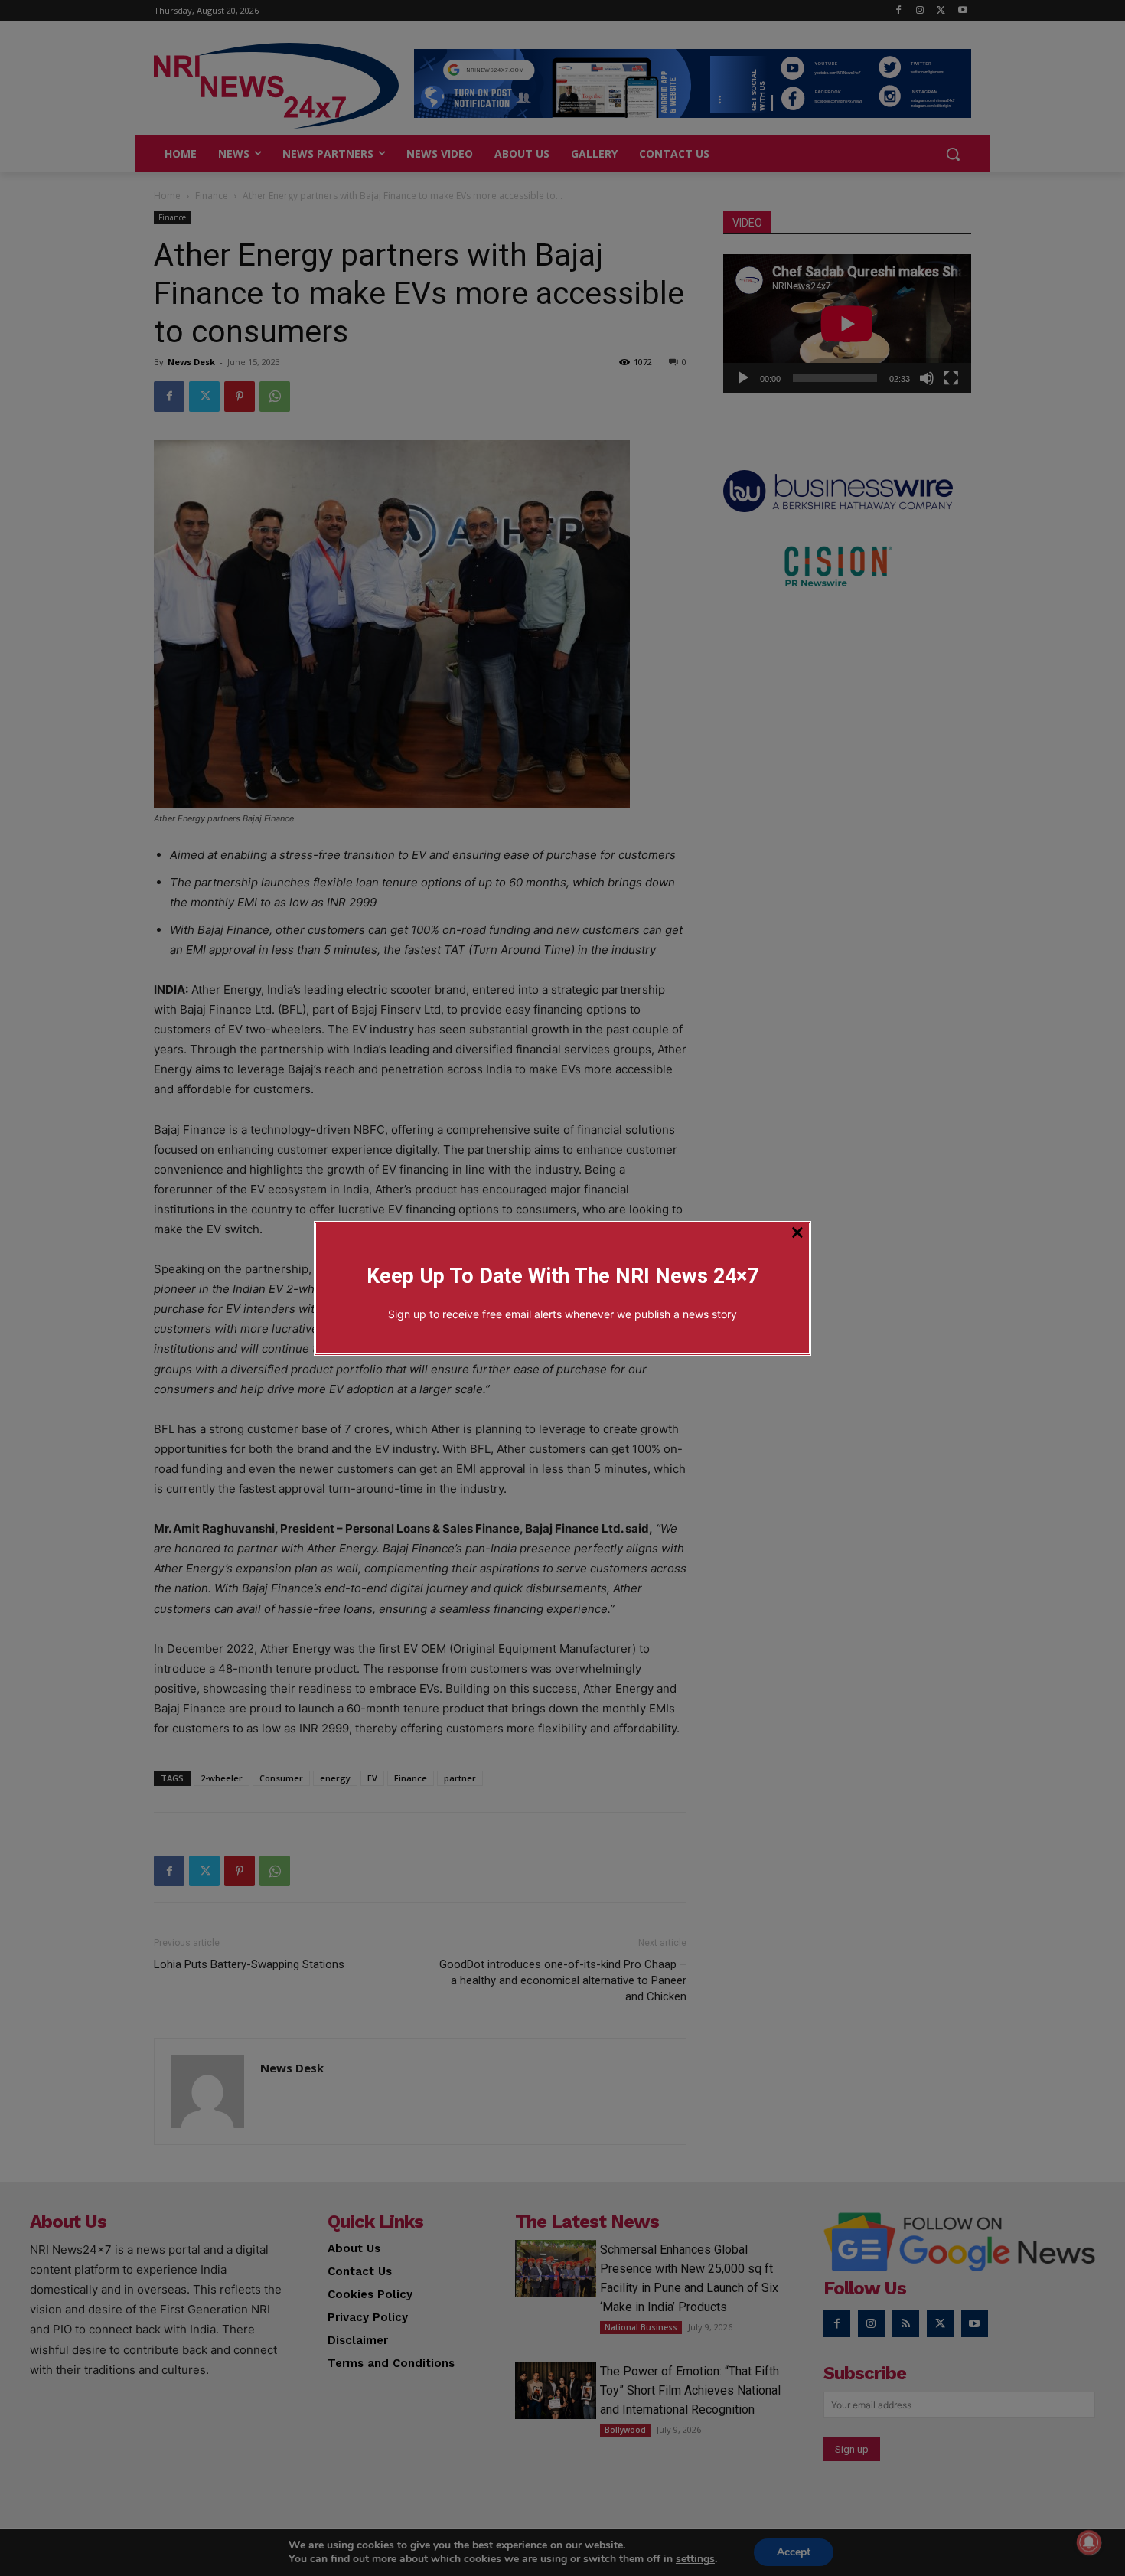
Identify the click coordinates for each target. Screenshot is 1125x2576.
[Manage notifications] (1089, 2542)
